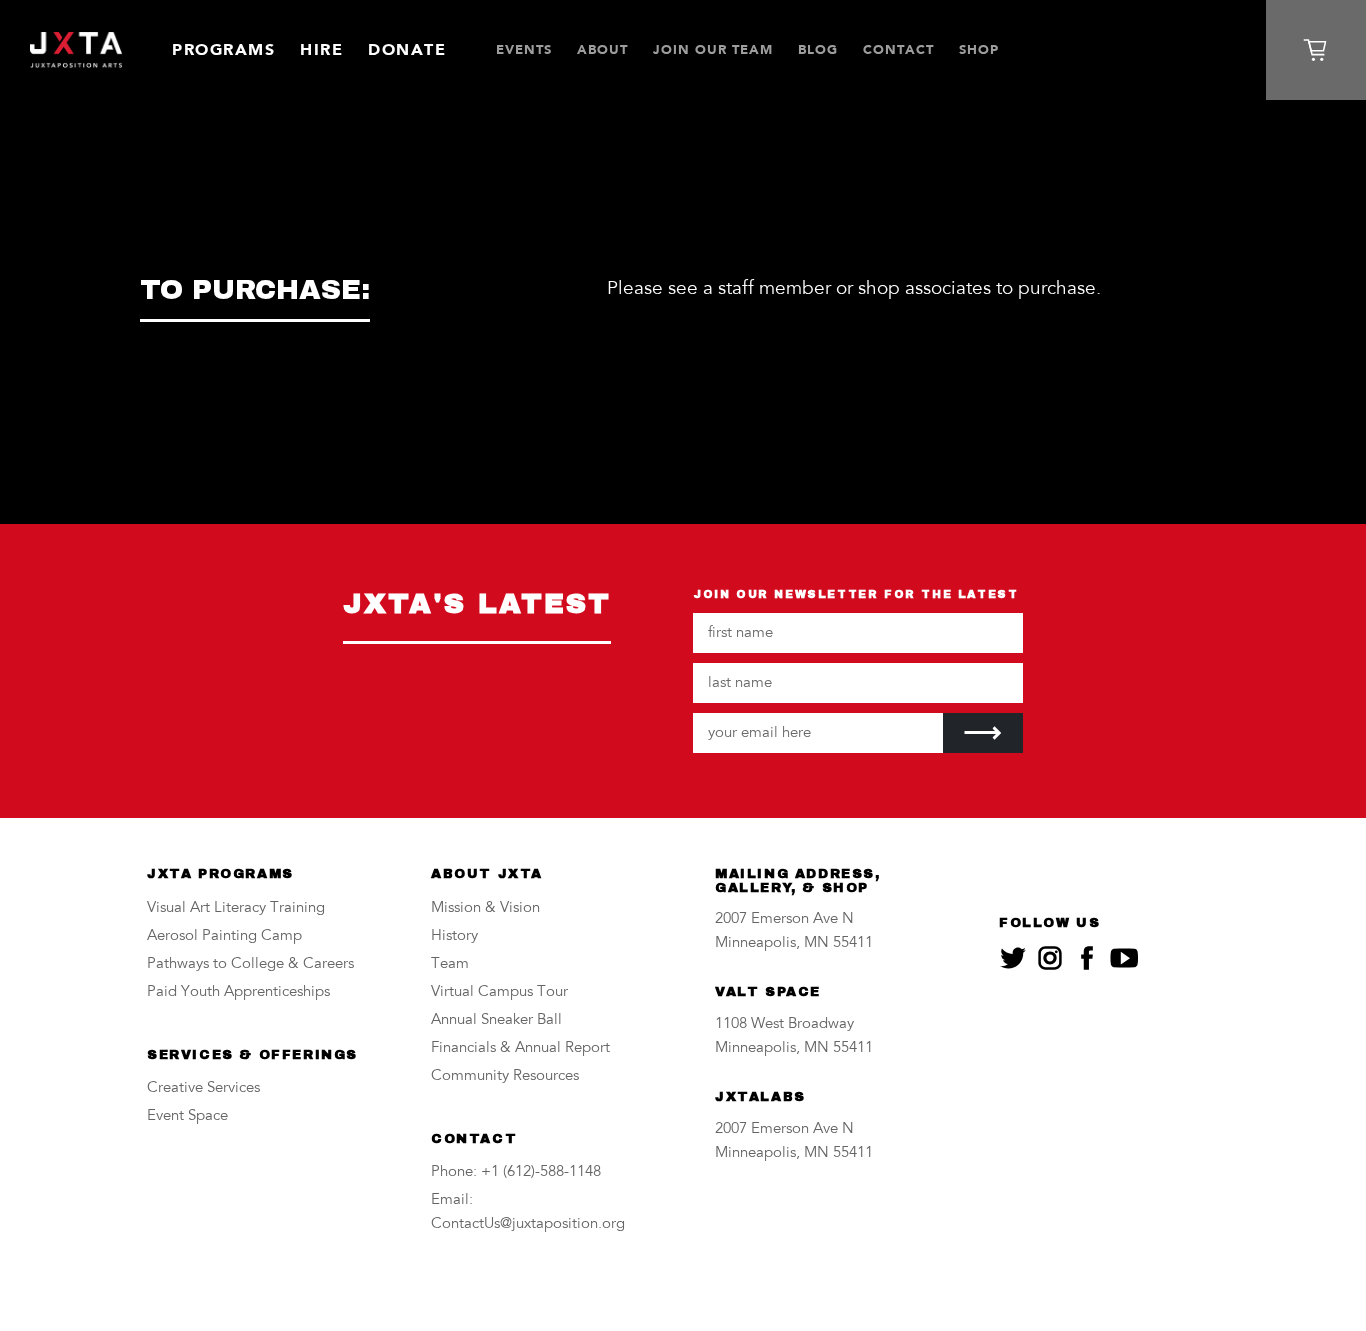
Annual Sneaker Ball (496, 1020)
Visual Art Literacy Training (236, 908)
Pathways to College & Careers (250, 964)
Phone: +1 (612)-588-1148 (516, 1172)
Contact (898, 49)
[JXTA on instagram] (1050, 958)
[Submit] (983, 733)
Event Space (187, 1116)
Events (524, 49)
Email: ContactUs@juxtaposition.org (528, 1212)
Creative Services (203, 1088)
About (602, 49)
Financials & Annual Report (520, 1048)
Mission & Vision (485, 908)
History (454, 936)
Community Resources (505, 1076)
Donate (407, 49)
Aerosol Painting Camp (224, 936)
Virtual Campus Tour (499, 992)
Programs (223, 49)
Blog (818, 49)
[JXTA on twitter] (1013, 958)
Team (450, 964)
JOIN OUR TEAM (713, 49)
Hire (321, 49)
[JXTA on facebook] (1087, 958)
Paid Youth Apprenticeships (238, 992)
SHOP (979, 49)
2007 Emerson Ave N (784, 919)
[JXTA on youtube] (1124, 958)
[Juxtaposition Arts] (76, 50)
